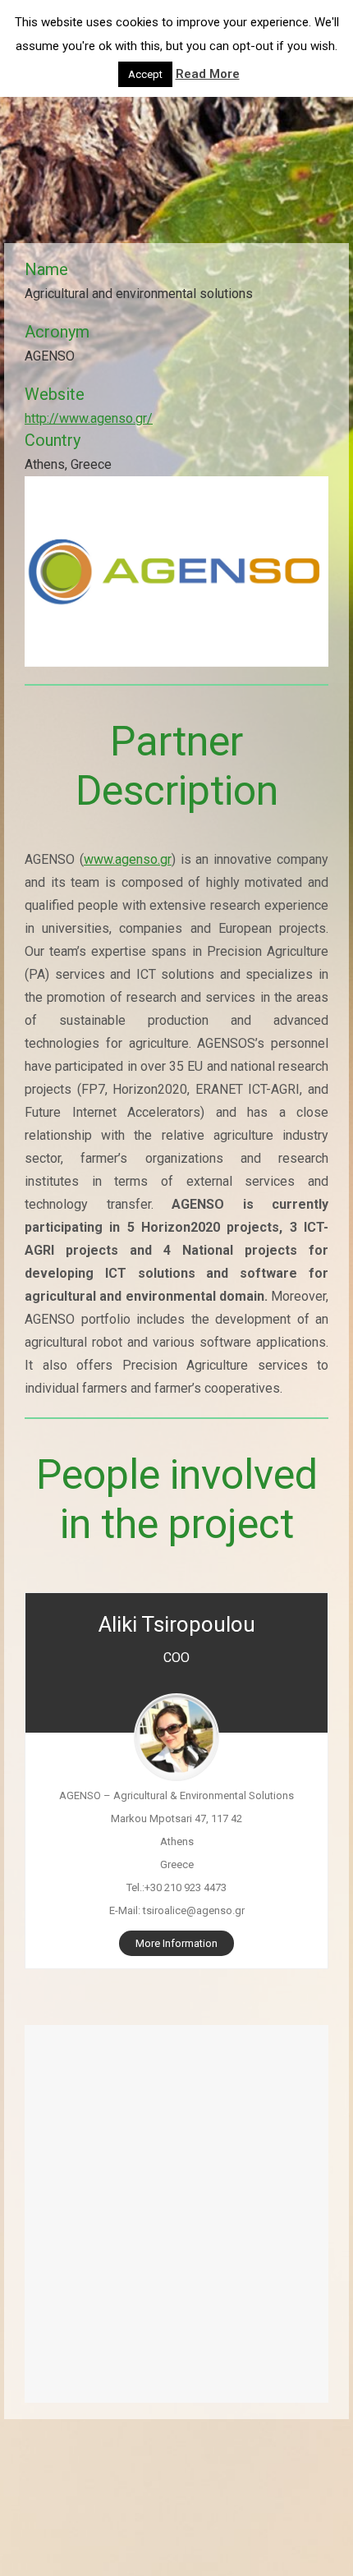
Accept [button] (145, 74)
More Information (176, 1943)
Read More (208, 74)
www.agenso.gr (128, 859)
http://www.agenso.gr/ (89, 418)
